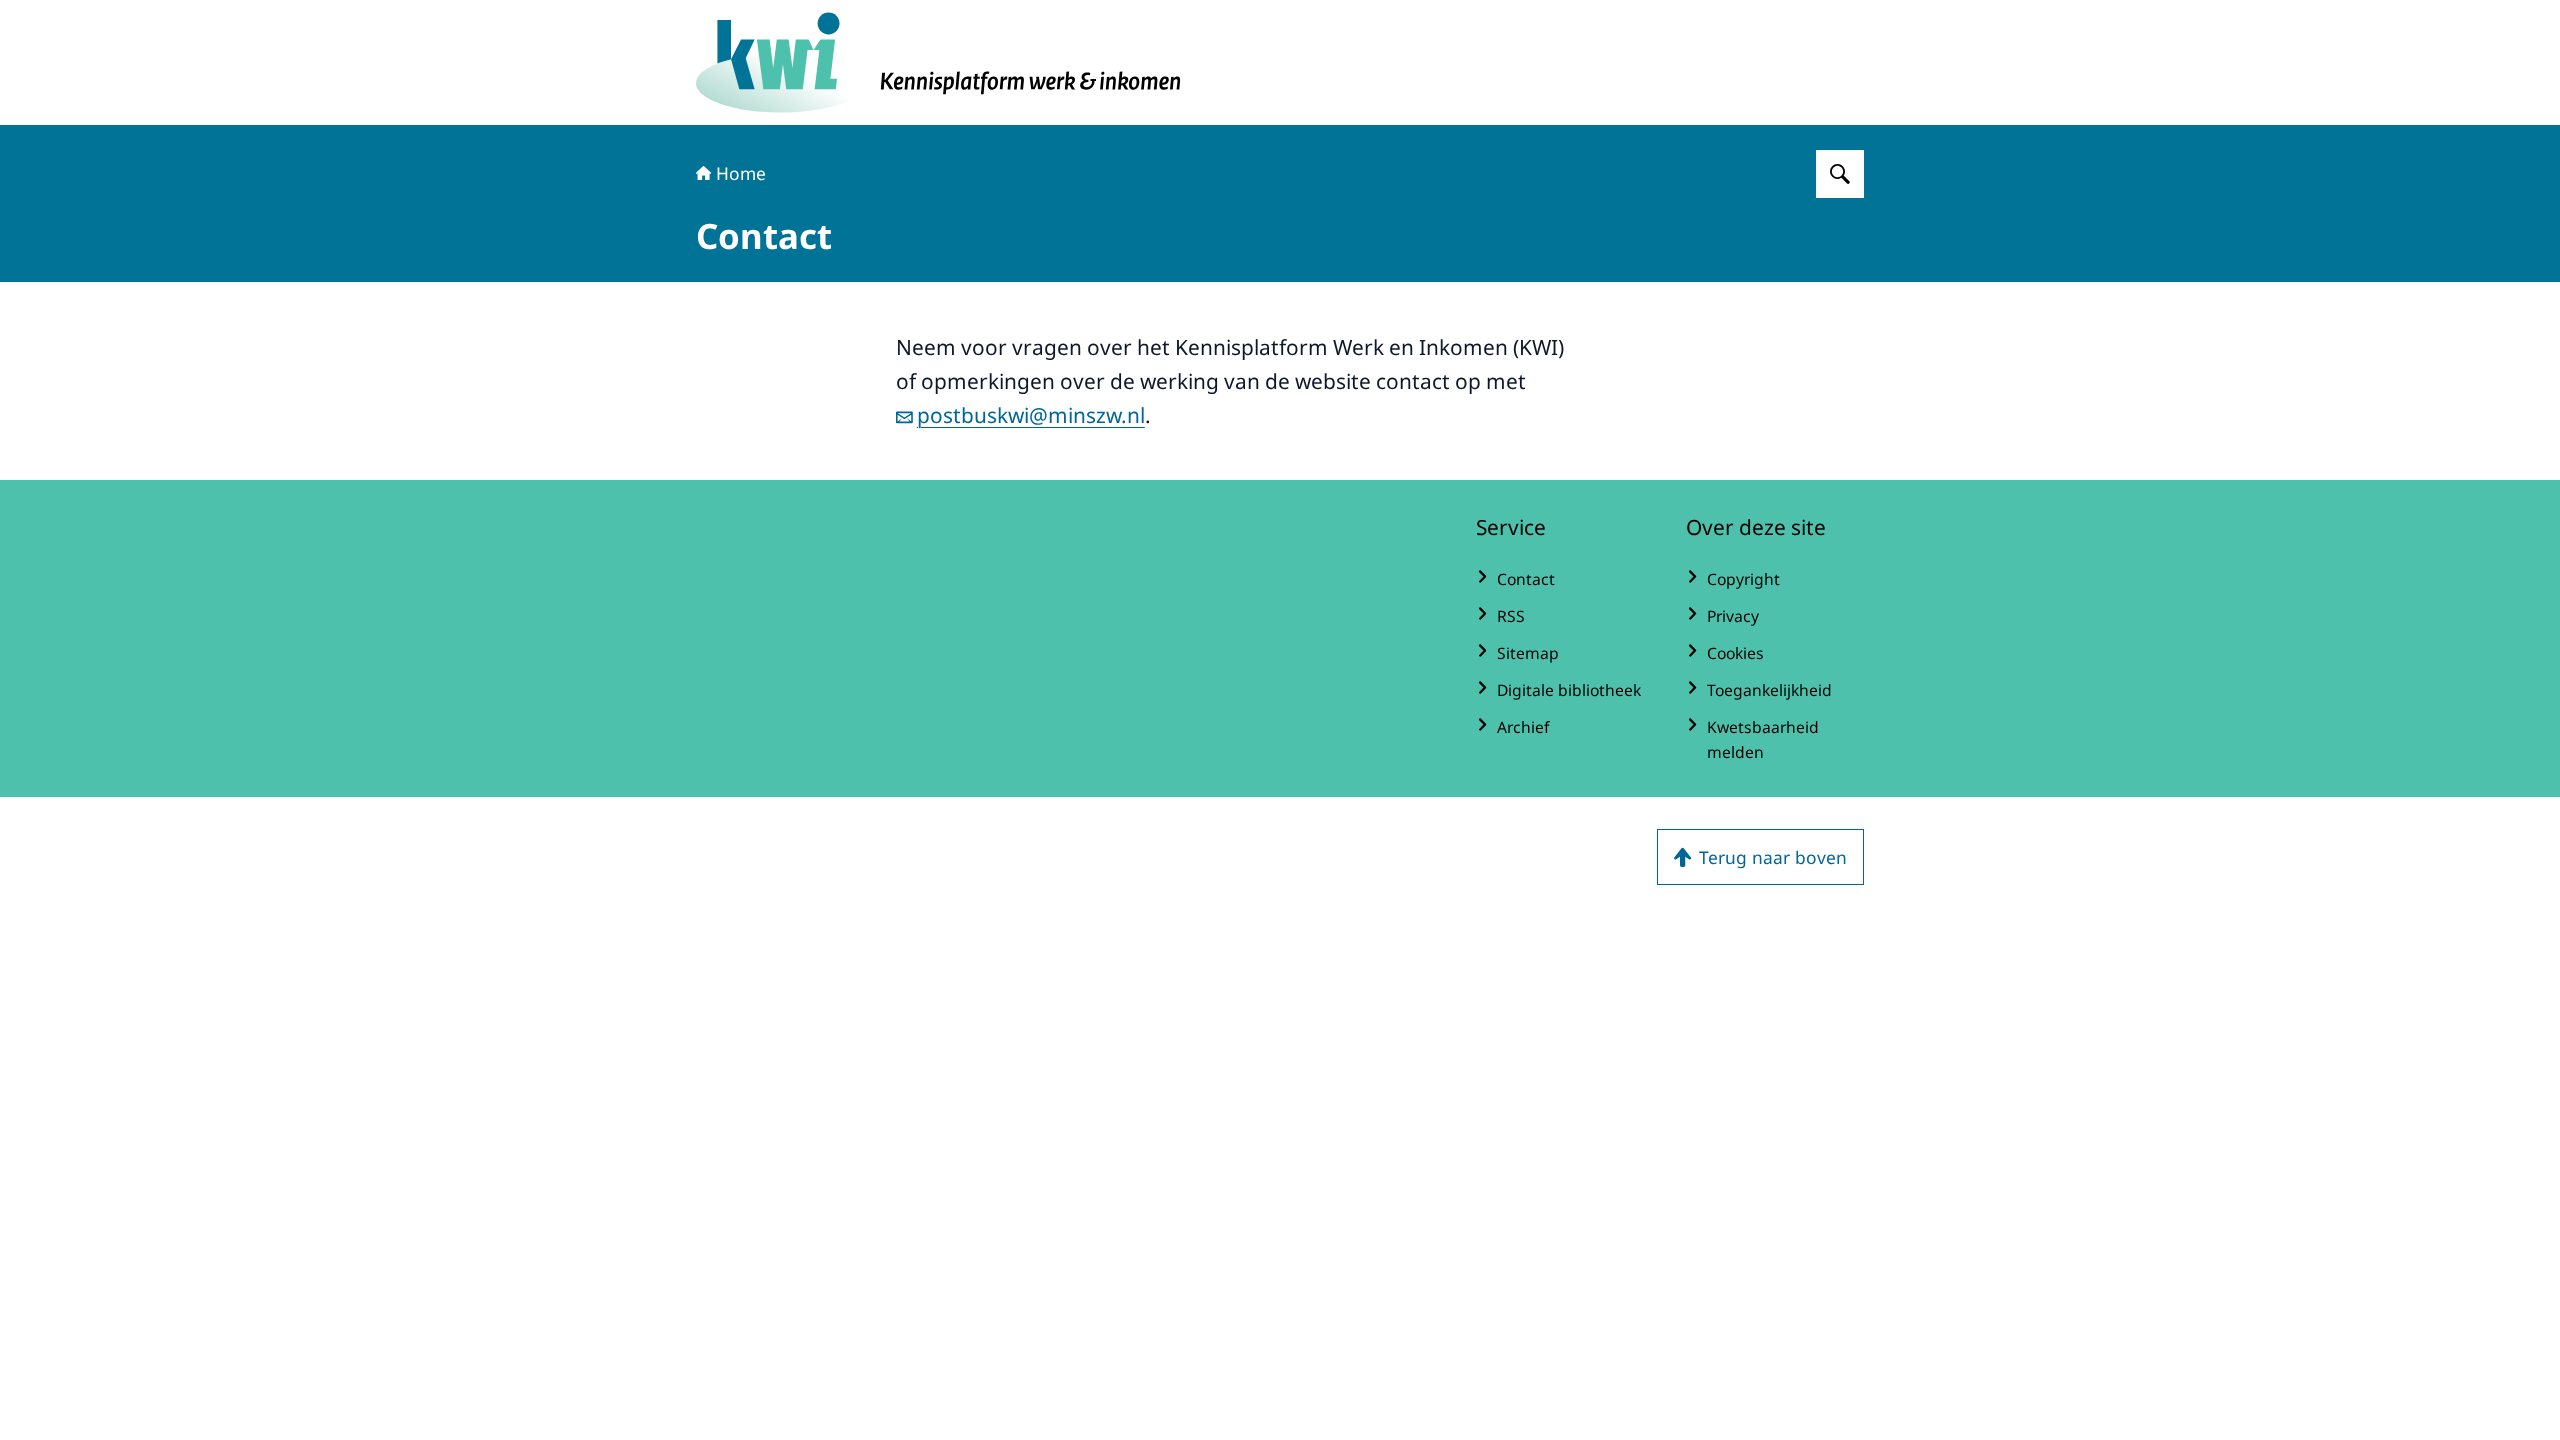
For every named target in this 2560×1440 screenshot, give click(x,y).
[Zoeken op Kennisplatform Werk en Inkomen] (1840, 174)
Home (741, 173)
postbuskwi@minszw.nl (1031, 415)
